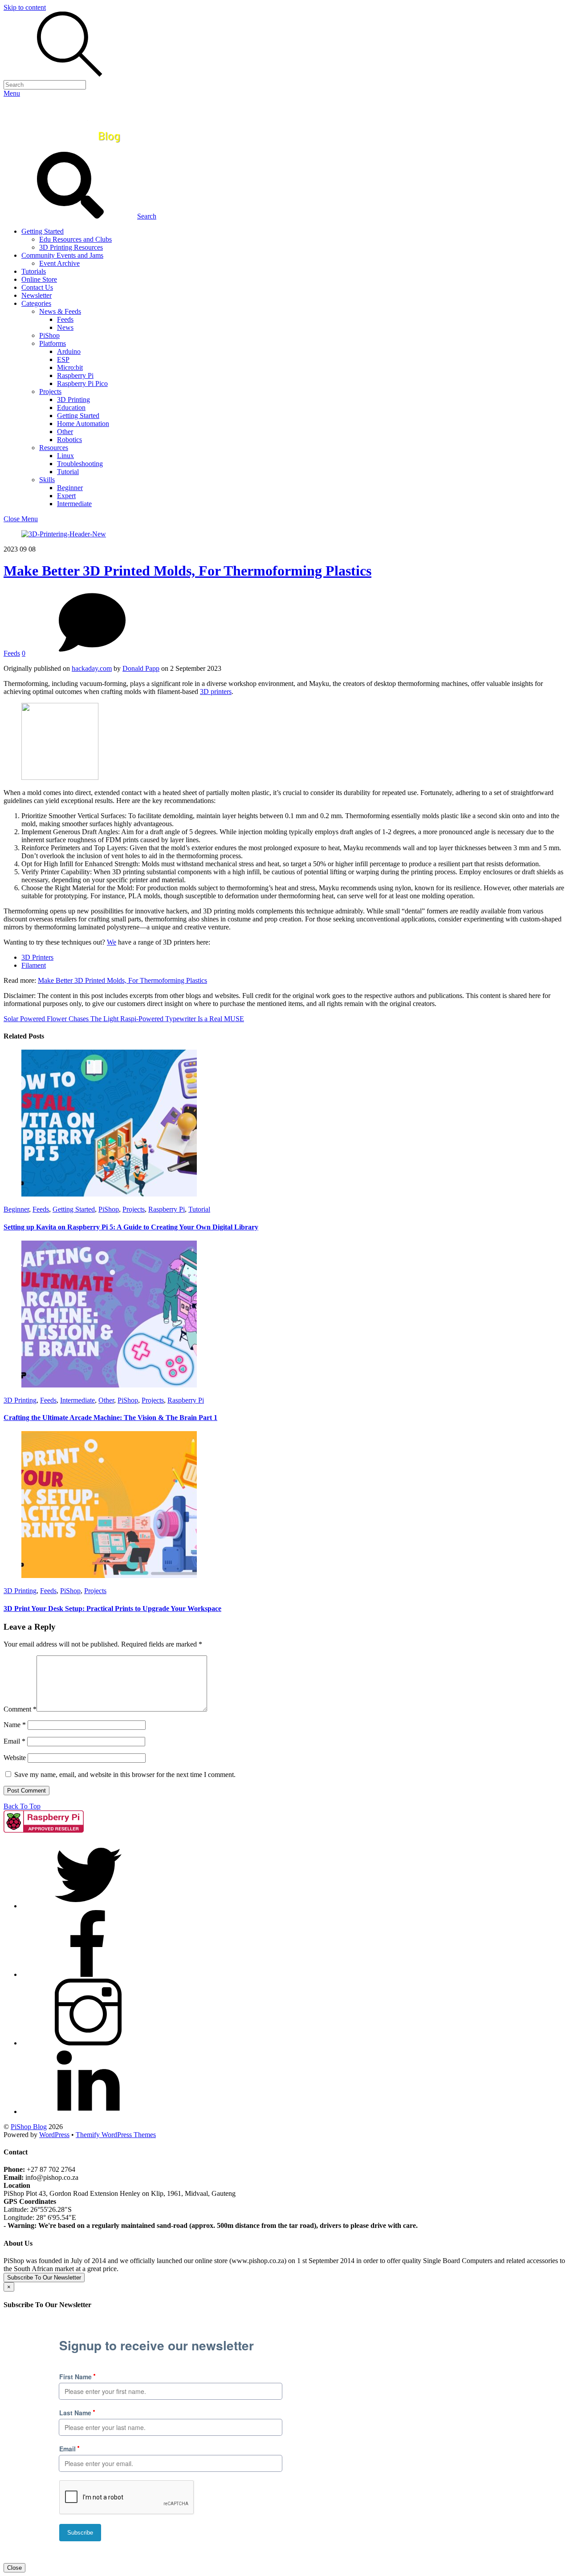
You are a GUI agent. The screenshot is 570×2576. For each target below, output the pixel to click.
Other (65, 432)
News (65, 327)
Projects (50, 391)
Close (14, 2568)
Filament (34, 965)
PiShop (49, 335)
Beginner (70, 488)
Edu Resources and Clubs (75, 239)
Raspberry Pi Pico (82, 383)
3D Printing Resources (71, 247)
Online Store (39, 279)
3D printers (216, 692)
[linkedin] (88, 2112)
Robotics (69, 440)
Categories (36, 303)
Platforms (53, 343)
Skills (47, 480)
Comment (20, 1709)
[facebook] (88, 1974)
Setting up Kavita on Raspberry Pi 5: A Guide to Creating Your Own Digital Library (131, 1227)
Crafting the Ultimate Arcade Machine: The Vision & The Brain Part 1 (110, 1418)
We (112, 942)
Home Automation (83, 424)
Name (15, 1725)
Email (14, 1741)
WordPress (54, 2135)
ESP (63, 359)
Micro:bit (70, 367)
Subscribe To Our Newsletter (44, 2278)
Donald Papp (141, 668)
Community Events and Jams (62, 255)
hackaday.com (92, 668)
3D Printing (73, 400)
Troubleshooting (80, 464)
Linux (65, 456)
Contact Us (37, 287)
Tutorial (68, 472)
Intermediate (74, 504)
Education (71, 408)
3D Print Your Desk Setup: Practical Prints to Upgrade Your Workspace (112, 1608)
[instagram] (88, 2043)
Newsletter (37, 295)
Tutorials (34, 271)
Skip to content (25, 7)
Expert (66, 496)
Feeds (65, 319)
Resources (54, 448)
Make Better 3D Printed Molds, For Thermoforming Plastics (187, 571)
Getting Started (43, 231)
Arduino (69, 351)
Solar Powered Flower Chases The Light (61, 1019)
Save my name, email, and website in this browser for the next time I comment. (125, 1775)
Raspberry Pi (75, 375)
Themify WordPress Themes (116, 2135)
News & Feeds (60, 311)
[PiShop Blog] (69, 148)
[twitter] (88, 1906)
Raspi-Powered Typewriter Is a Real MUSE (181, 1019)
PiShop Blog (29, 2127)
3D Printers (37, 957)
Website (15, 1758)
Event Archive (59, 263)
